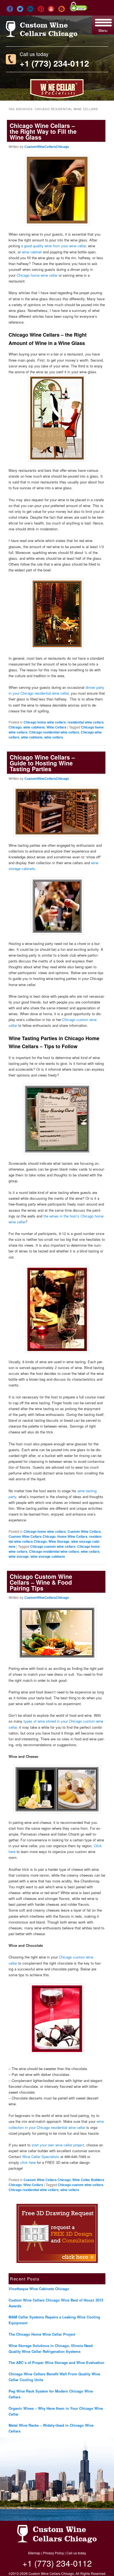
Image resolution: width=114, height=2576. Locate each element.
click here (28, 2162)
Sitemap (34, 2553)
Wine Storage (59, 1541)
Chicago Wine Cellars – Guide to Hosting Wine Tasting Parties (42, 763)
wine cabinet (32, 252)
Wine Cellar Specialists (41, 2157)
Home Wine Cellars (72, 1536)
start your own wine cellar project (58, 2145)
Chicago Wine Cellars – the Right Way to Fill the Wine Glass (43, 131)
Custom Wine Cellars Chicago (32, 1536)
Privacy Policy (53, 2553)
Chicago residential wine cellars (54, 732)
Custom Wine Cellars (84, 1531)
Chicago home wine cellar (37, 275)
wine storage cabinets (48, 1556)
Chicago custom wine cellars (53, 1546)
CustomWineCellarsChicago (47, 147)
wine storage (19, 1556)
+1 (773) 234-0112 (54, 63)
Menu (103, 30)
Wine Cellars (56, 727)
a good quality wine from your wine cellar (53, 246)
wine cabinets (34, 727)
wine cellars (54, 737)
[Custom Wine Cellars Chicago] (42, 35)
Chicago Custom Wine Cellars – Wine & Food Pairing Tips (41, 1582)
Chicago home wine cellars (45, 722)
